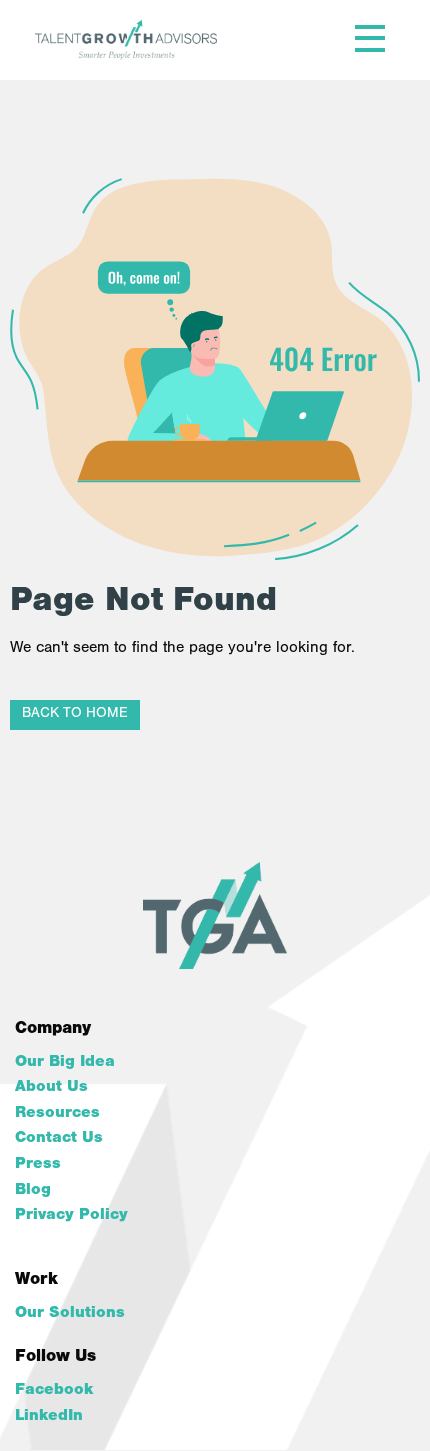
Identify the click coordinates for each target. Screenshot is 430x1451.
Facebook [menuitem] (54, 1391)
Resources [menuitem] (57, 1114)
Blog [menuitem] (33, 1191)
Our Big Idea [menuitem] (65, 1063)
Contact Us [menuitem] (59, 1139)
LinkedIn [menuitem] (49, 1417)
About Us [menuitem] (51, 1088)
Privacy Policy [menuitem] (71, 1216)
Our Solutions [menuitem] (70, 1314)
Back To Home (75, 714)
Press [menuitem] (38, 1165)
